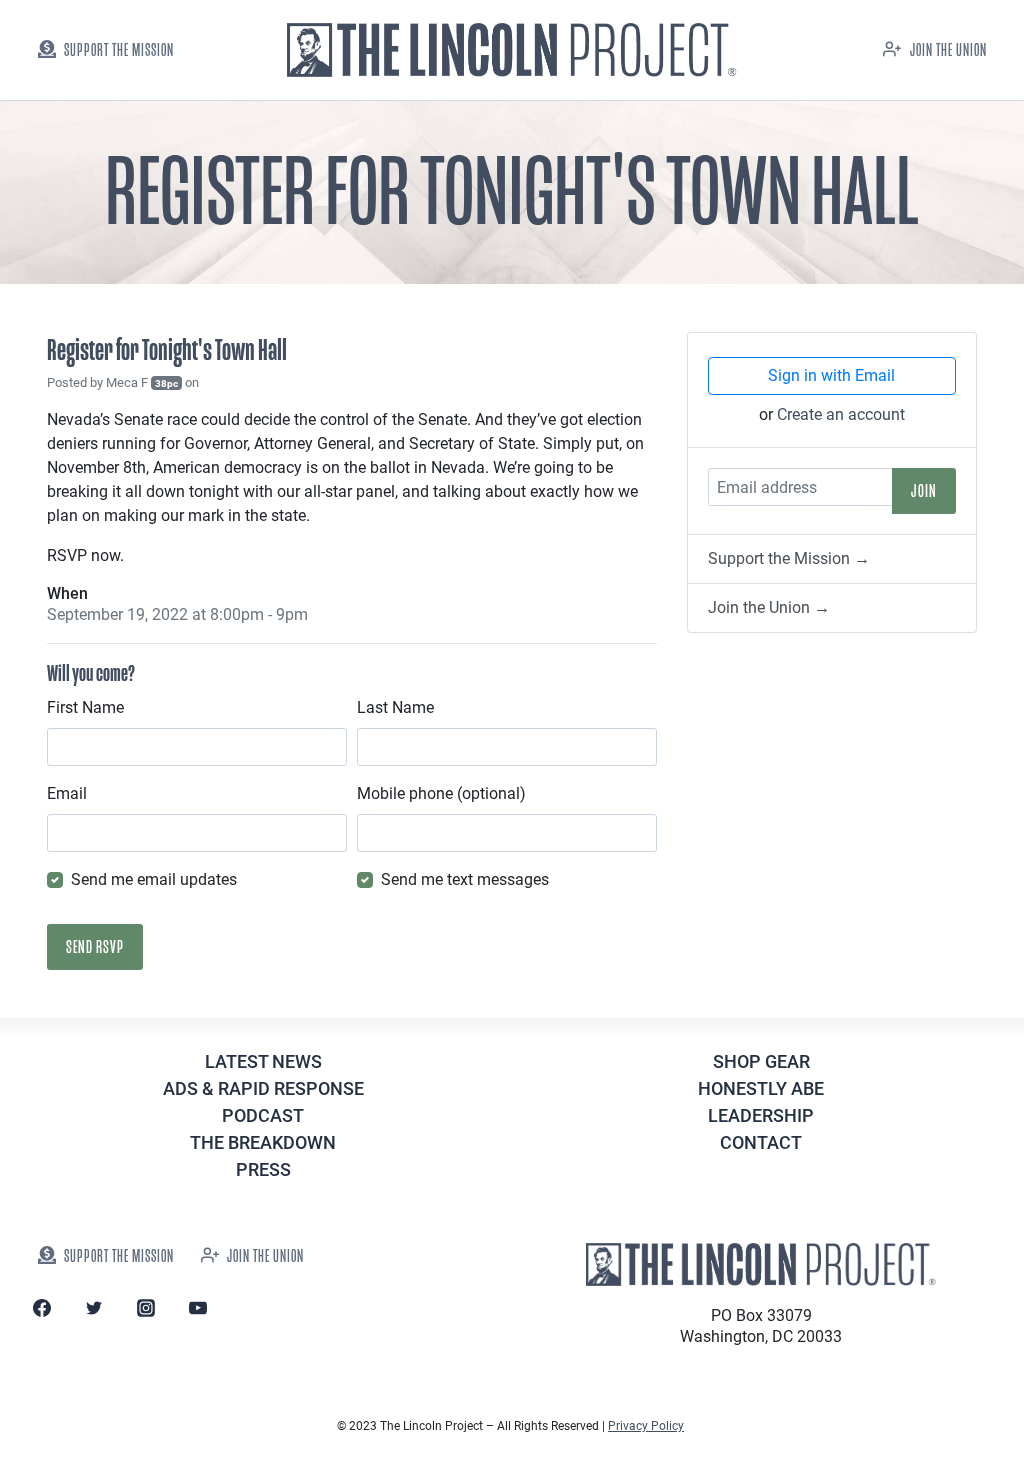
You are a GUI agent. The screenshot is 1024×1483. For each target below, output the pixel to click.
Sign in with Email (831, 375)
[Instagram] (146, 1308)
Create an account (841, 414)
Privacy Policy (646, 1426)
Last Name (395, 707)
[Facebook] (42, 1308)
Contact (761, 1142)
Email (67, 793)
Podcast (263, 1115)
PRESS (263, 1169)
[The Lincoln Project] (512, 50)
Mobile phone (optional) (441, 793)
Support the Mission (119, 50)
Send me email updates (154, 879)
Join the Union (948, 50)
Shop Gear (761, 1061)
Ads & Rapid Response (263, 1088)
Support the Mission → (789, 558)
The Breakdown (263, 1142)
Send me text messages (465, 879)
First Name (85, 707)
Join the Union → (769, 607)
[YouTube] (198, 1308)
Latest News (263, 1061)
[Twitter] (94, 1308)
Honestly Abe (761, 1088)
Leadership (761, 1115)
